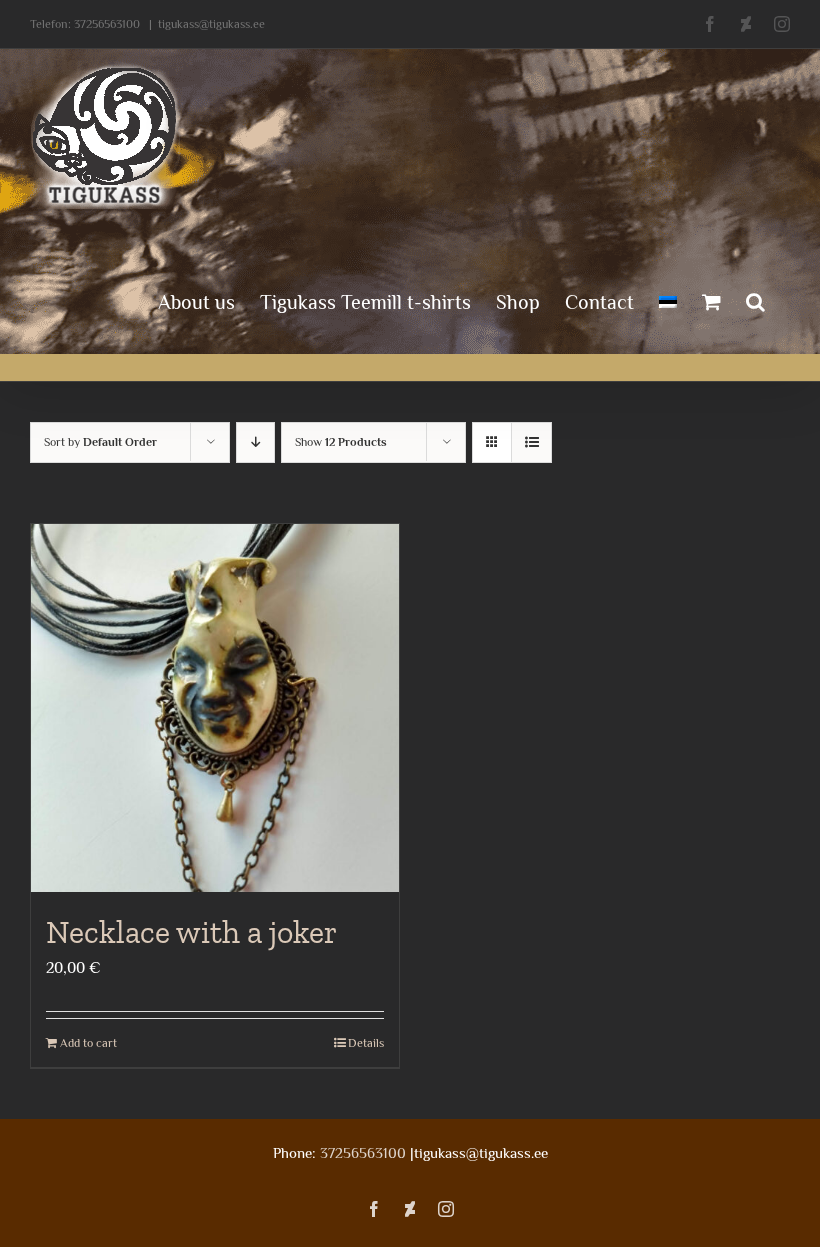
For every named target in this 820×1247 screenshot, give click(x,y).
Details (366, 1043)
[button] (755, 300)
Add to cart (88, 1043)
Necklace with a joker (191, 932)
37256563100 (107, 24)
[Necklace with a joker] (215, 708)
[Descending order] (255, 442)
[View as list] (531, 442)
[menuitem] (668, 300)
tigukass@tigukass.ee (211, 24)
